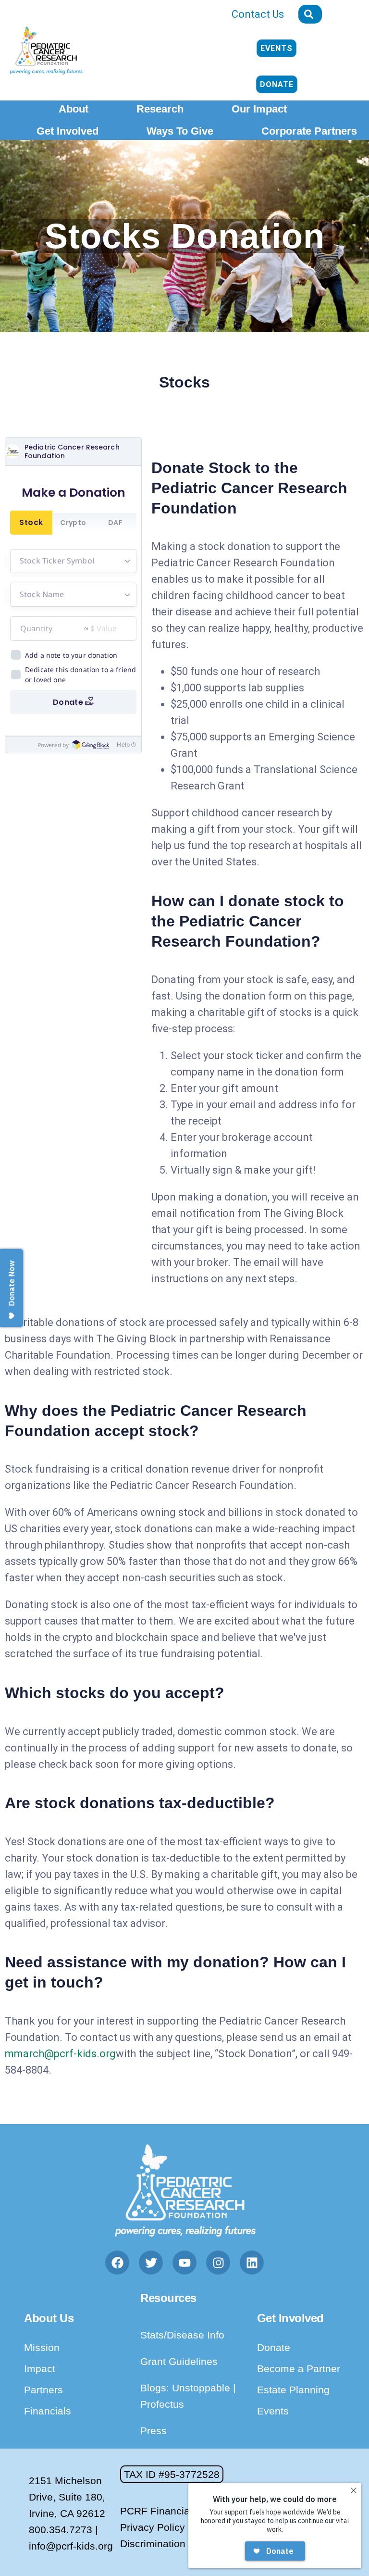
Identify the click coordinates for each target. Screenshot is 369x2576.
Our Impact (259, 109)
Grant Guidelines (179, 2361)
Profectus (162, 2404)
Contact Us (258, 14)
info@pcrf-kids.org (71, 2546)
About (74, 109)
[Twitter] (151, 2263)
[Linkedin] (252, 2263)
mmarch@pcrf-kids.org (60, 2054)
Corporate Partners (309, 131)
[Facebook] (117, 2263)
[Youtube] (184, 2263)
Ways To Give (180, 131)
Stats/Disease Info (182, 2335)
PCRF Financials (159, 2511)
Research (160, 109)
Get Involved (68, 131)
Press (154, 2431)
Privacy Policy (153, 2527)
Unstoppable (203, 2388)
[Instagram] (218, 2263)
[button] (172, 2474)
